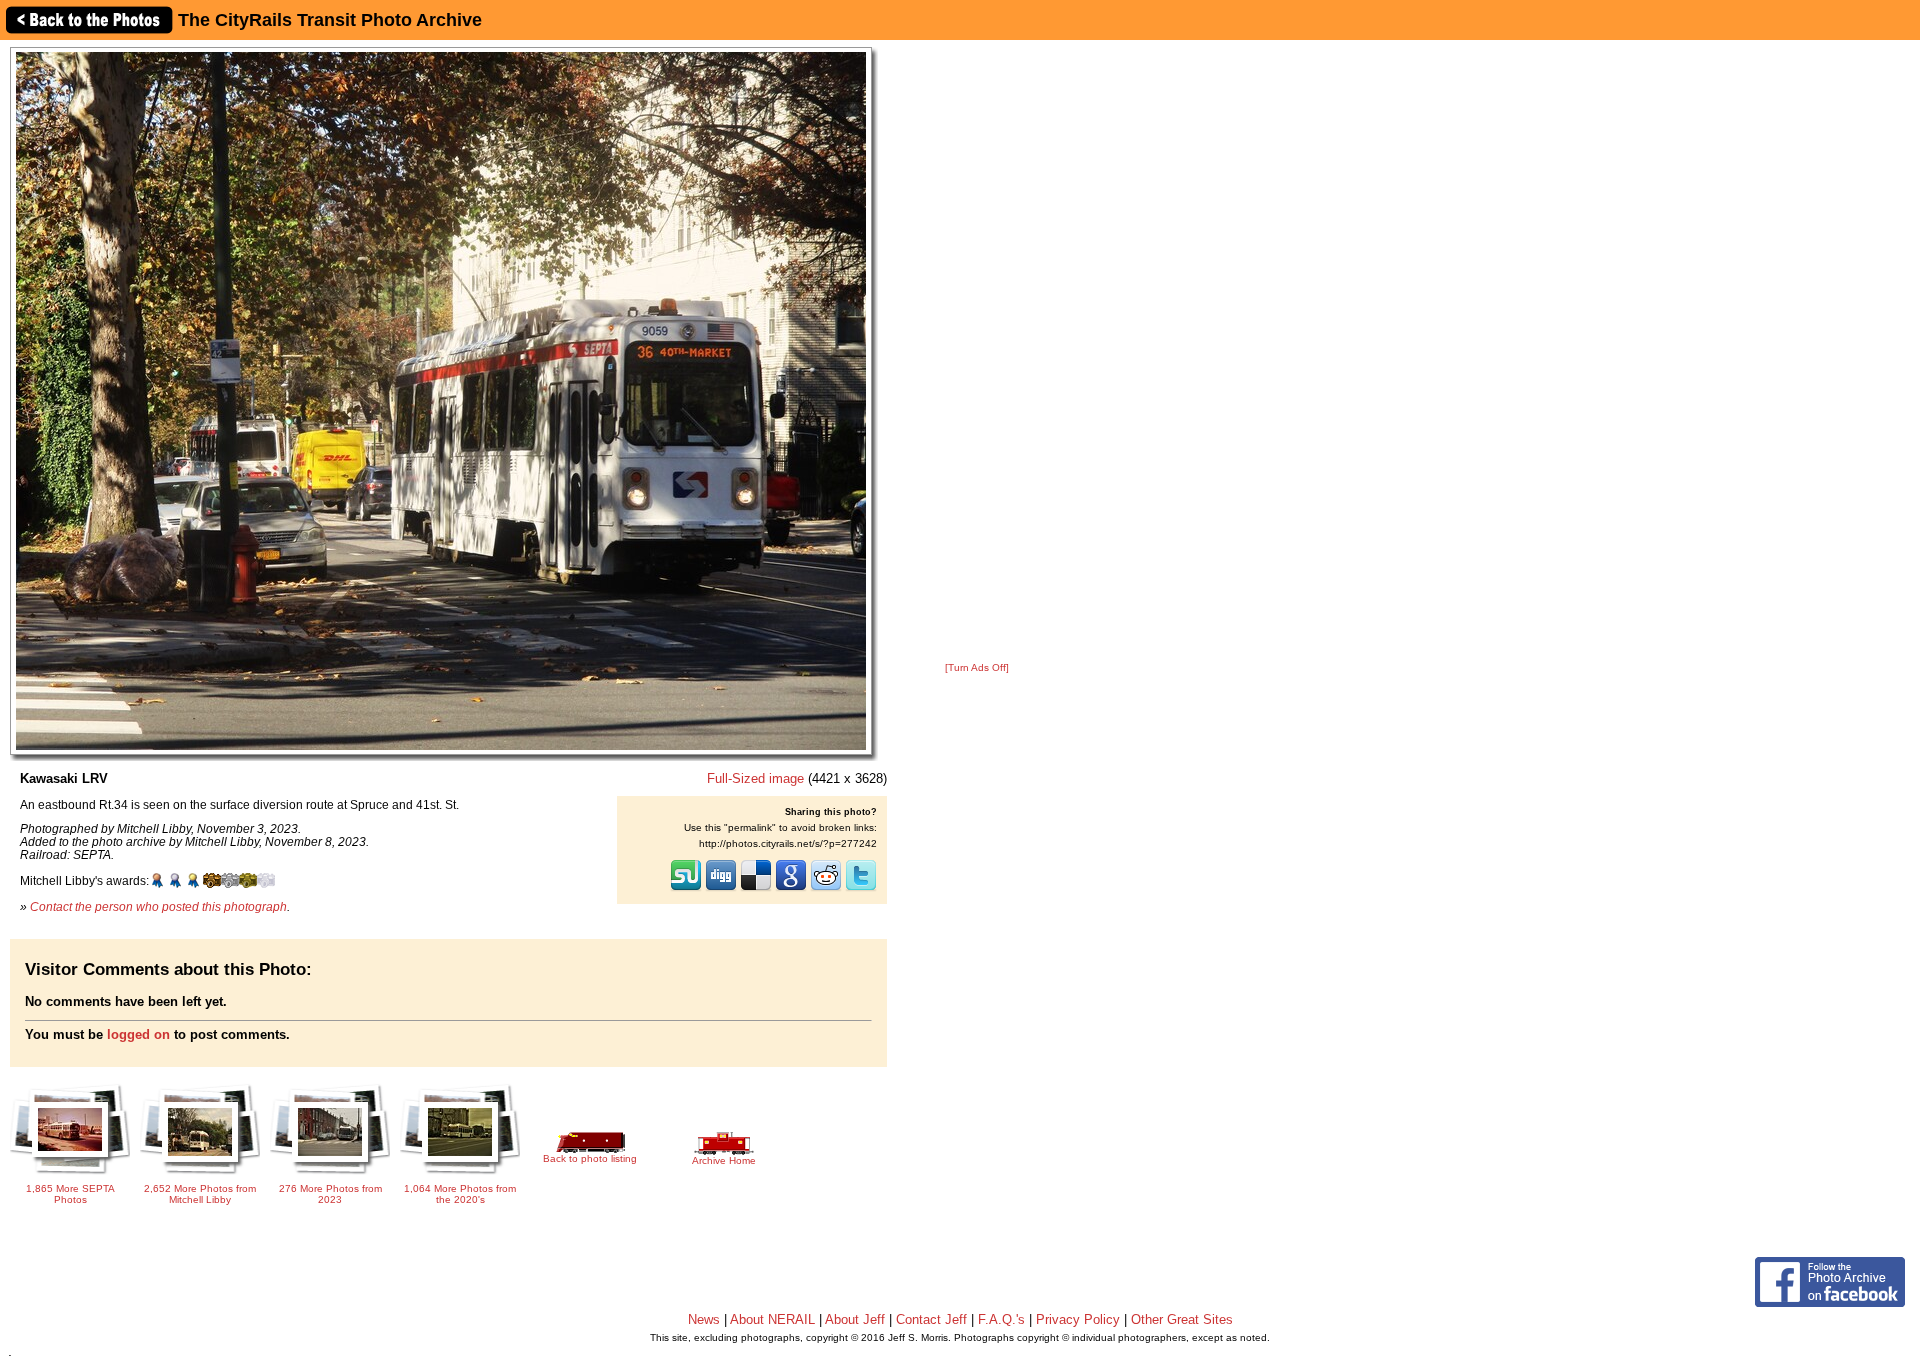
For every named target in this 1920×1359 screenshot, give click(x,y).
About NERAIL (772, 1319)
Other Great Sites (1182, 1319)
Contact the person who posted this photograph (158, 906)
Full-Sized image (755, 778)
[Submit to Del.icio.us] (756, 889)
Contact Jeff (931, 1319)
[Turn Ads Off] (977, 667)
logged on (138, 1034)
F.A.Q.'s (1001, 1319)
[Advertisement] (977, 352)
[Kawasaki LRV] (441, 400)
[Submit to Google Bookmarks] (791, 889)
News (704, 1319)
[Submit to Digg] (721, 889)
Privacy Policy (1078, 1319)
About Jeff (855, 1319)
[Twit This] (861, 889)
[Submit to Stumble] (686, 889)
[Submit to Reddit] (826, 889)
